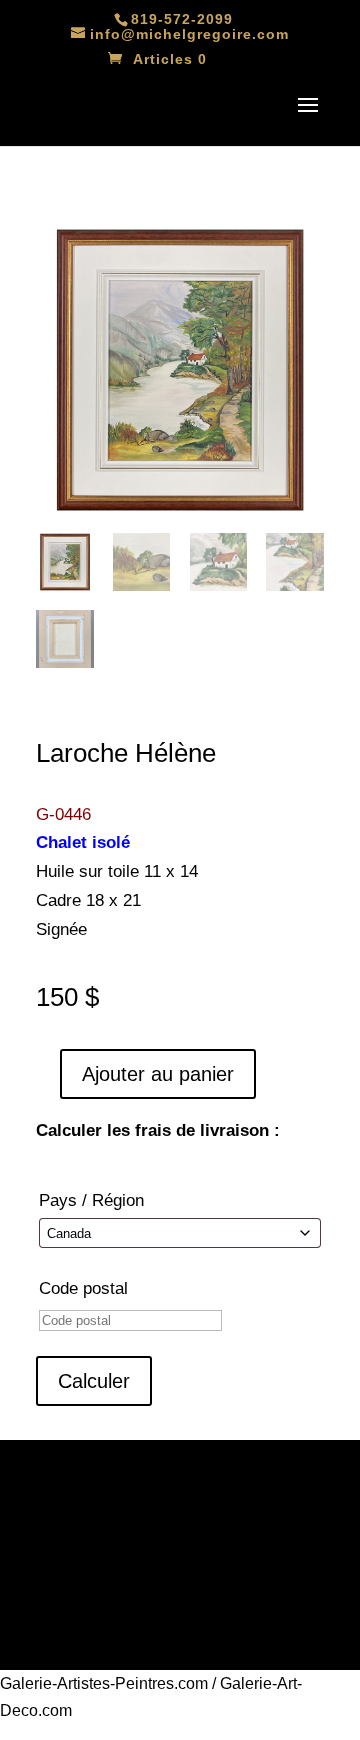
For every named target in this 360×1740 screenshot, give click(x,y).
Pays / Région (91, 1200)
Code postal (83, 1288)
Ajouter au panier (158, 1074)
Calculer (94, 1381)
